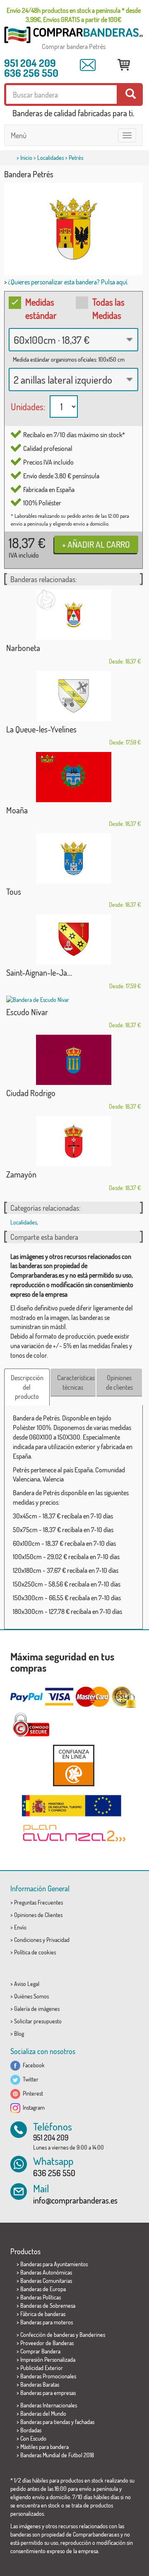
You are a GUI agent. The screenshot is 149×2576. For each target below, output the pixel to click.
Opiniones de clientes (119, 1382)
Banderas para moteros (47, 2322)
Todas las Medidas (108, 308)
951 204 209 (30, 63)
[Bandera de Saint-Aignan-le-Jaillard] (73, 939)
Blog (19, 2034)
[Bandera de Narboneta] (73, 615)
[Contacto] (88, 65)
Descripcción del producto (27, 1387)
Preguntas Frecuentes (38, 1902)
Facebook (32, 2065)
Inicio (26, 158)
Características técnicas (76, 1382)
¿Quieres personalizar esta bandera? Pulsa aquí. (68, 282)
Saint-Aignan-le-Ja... (39, 972)
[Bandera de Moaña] (73, 777)
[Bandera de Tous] (73, 858)
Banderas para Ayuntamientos (54, 2264)
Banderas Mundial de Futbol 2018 (57, 2455)
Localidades (50, 158)
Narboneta (23, 648)
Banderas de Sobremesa (48, 2305)
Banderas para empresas (48, 2393)
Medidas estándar (41, 308)
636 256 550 (31, 73)
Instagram (32, 2107)
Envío (20, 1927)
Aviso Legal (27, 1984)
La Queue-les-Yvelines (41, 729)
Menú (19, 135)
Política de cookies (35, 1952)
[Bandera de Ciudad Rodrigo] (73, 1060)
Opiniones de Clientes (38, 1915)
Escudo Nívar (27, 1012)
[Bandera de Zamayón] (73, 1141)
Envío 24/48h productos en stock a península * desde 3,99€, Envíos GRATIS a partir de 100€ (74, 15)
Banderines (92, 2335)
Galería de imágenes (37, 2009)
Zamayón (21, 1174)
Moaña (17, 810)
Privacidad (58, 1940)
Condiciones (28, 1940)
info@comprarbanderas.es (75, 2200)
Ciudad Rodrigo (31, 1093)
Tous (14, 891)
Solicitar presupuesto (38, 2021)
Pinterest (32, 2093)
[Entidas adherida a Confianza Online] (73, 1765)
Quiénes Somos (31, 1996)
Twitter (29, 2079)
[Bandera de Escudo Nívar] (73, 1000)
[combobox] (73, 340)
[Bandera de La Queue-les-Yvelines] (73, 696)
